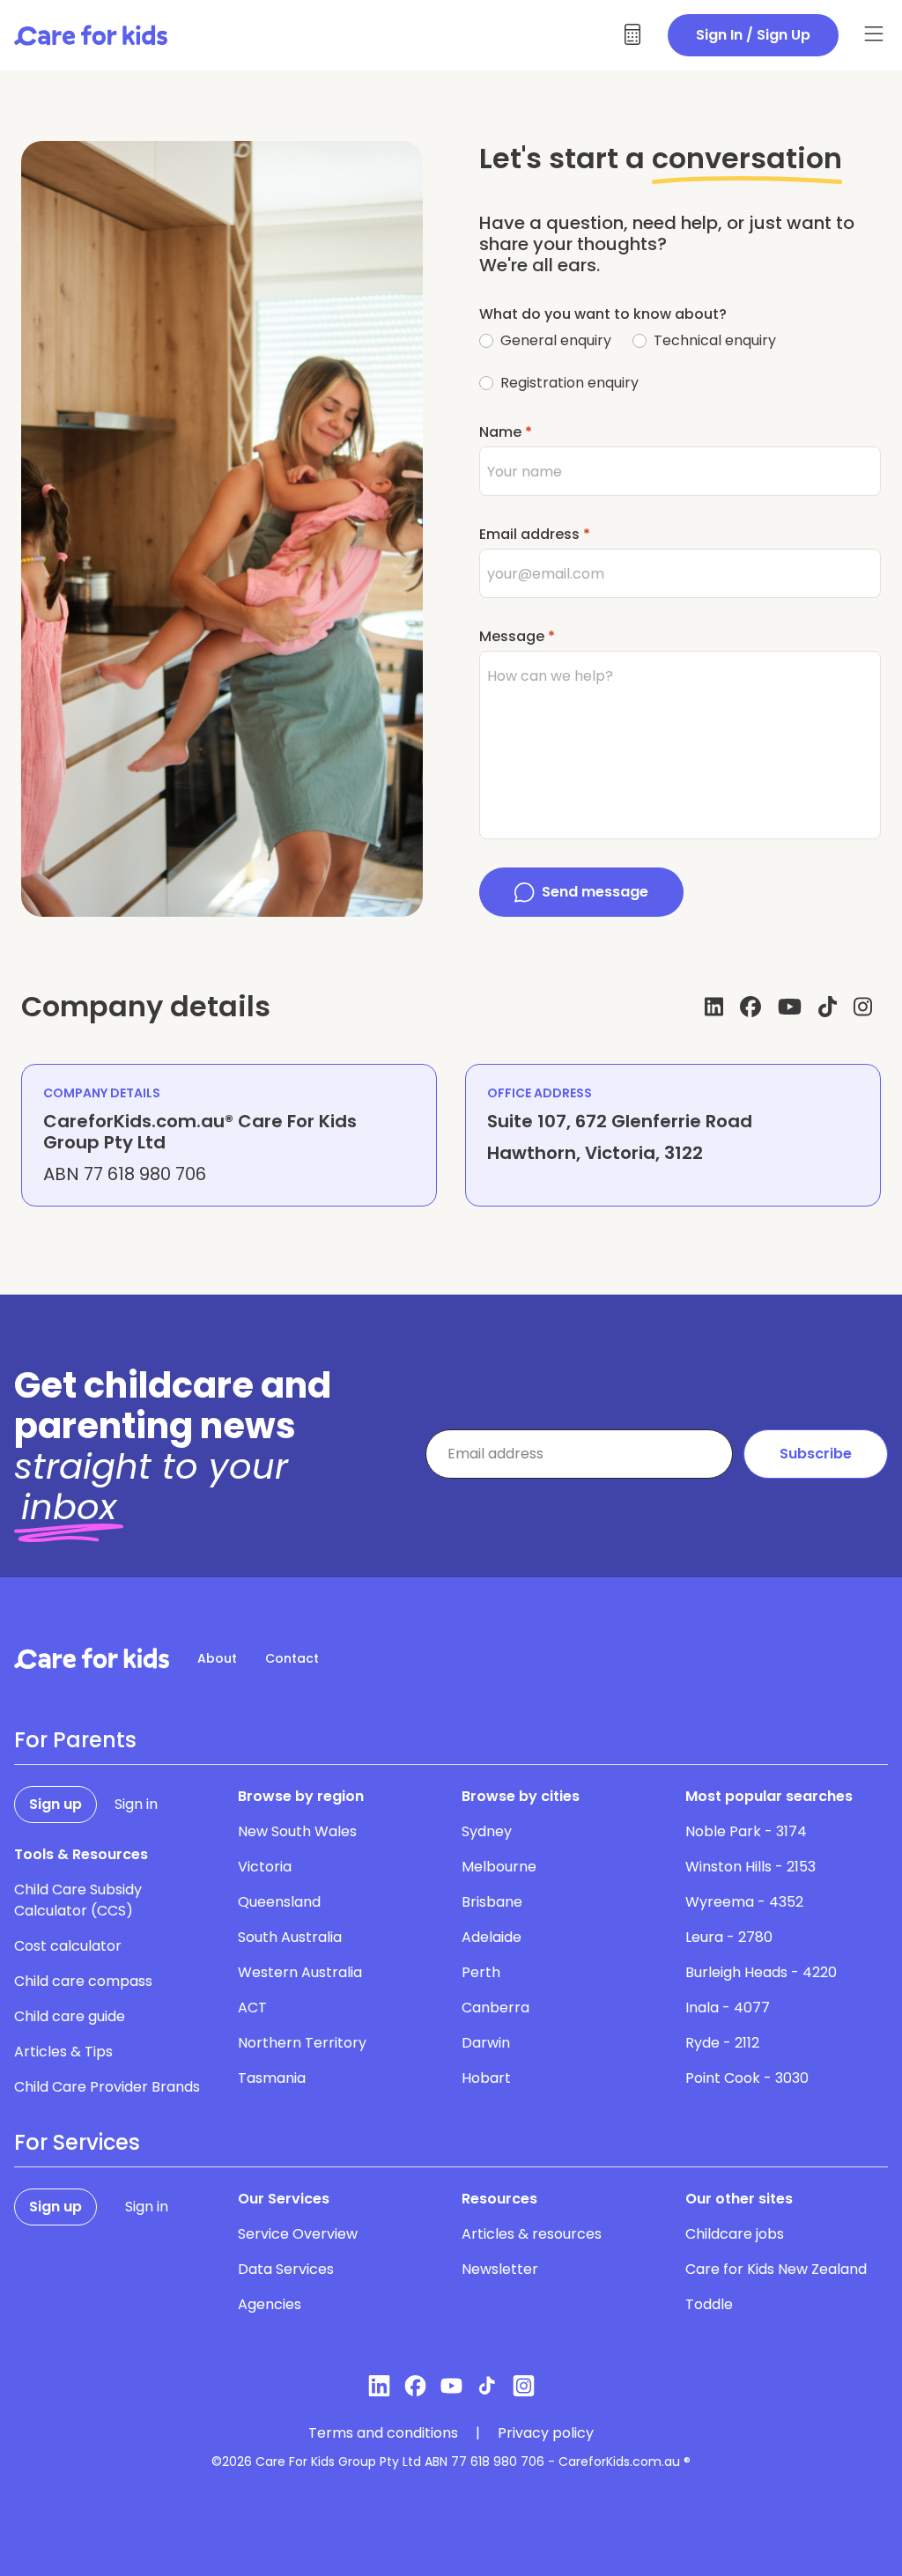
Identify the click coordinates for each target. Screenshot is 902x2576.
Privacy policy (546, 2433)
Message (517, 636)
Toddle (709, 2304)
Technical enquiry (715, 340)
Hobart (486, 2078)
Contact (292, 1658)
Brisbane (492, 1902)
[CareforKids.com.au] (92, 1658)
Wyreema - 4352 (744, 1902)
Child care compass (83, 1981)
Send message (595, 892)
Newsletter (500, 2269)
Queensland (279, 1902)
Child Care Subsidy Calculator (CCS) (78, 1900)
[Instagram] (863, 1007)
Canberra (495, 2008)
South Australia (290, 1937)
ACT (252, 2008)
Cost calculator (68, 1946)
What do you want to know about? (603, 314)
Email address (535, 534)
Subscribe (816, 1454)
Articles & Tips (63, 2052)
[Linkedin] (379, 2386)
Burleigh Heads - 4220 (761, 1972)
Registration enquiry (569, 383)
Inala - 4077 (728, 2008)
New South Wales (297, 1831)
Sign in (136, 1804)
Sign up (55, 1804)
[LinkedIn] (714, 1007)
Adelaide (492, 1937)
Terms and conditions (383, 2433)
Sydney (487, 1831)
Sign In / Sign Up (753, 35)
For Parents (75, 1740)
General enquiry (556, 340)
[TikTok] (828, 1007)
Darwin (486, 2043)
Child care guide (70, 2016)
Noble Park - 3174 (746, 1831)
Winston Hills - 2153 (750, 1867)
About (217, 1658)
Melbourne (499, 1867)
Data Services (286, 2269)
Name (506, 432)
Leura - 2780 (729, 1937)
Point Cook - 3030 (747, 2078)
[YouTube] (790, 1007)
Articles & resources (532, 2234)
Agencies (270, 2304)
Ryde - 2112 (722, 2043)
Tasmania (272, 2078)
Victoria (265, 1867)
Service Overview (298, 2234)
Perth (481, 1972)
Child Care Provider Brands (107, 2087)
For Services (77, 2143)
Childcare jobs (735, 2234)
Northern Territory (302, 2043)
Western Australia (300, 1972)
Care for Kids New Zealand (776, 2269)
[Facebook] (750, 1007)
